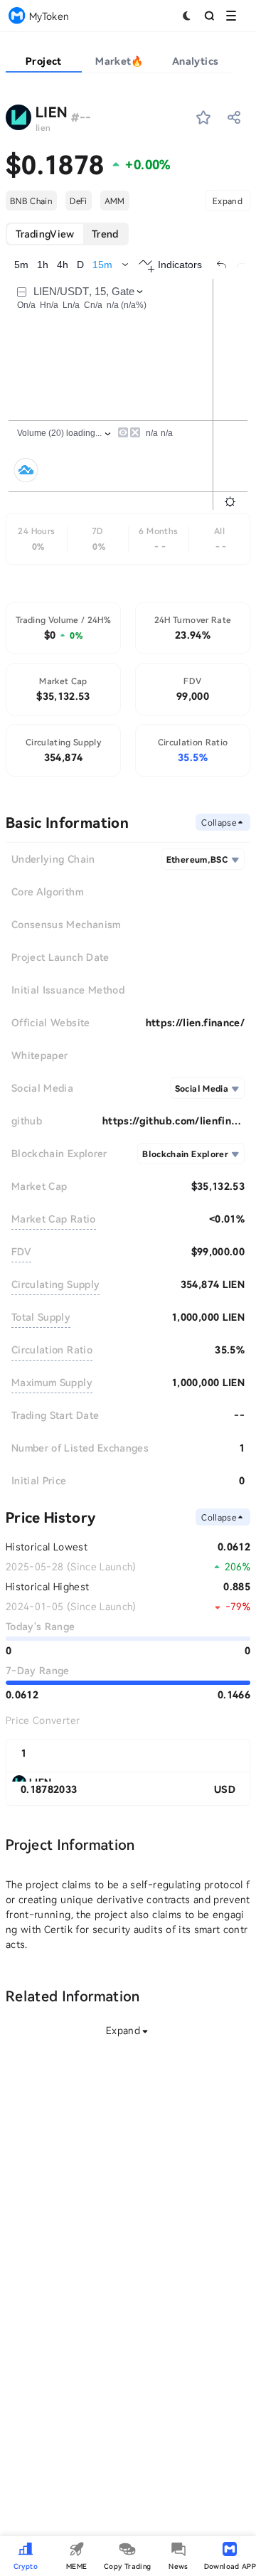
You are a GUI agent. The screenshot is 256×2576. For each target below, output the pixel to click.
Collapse (219, 822)
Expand (228, 201)
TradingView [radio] (45, 234)
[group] (67, 234)
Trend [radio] (105, 234)
